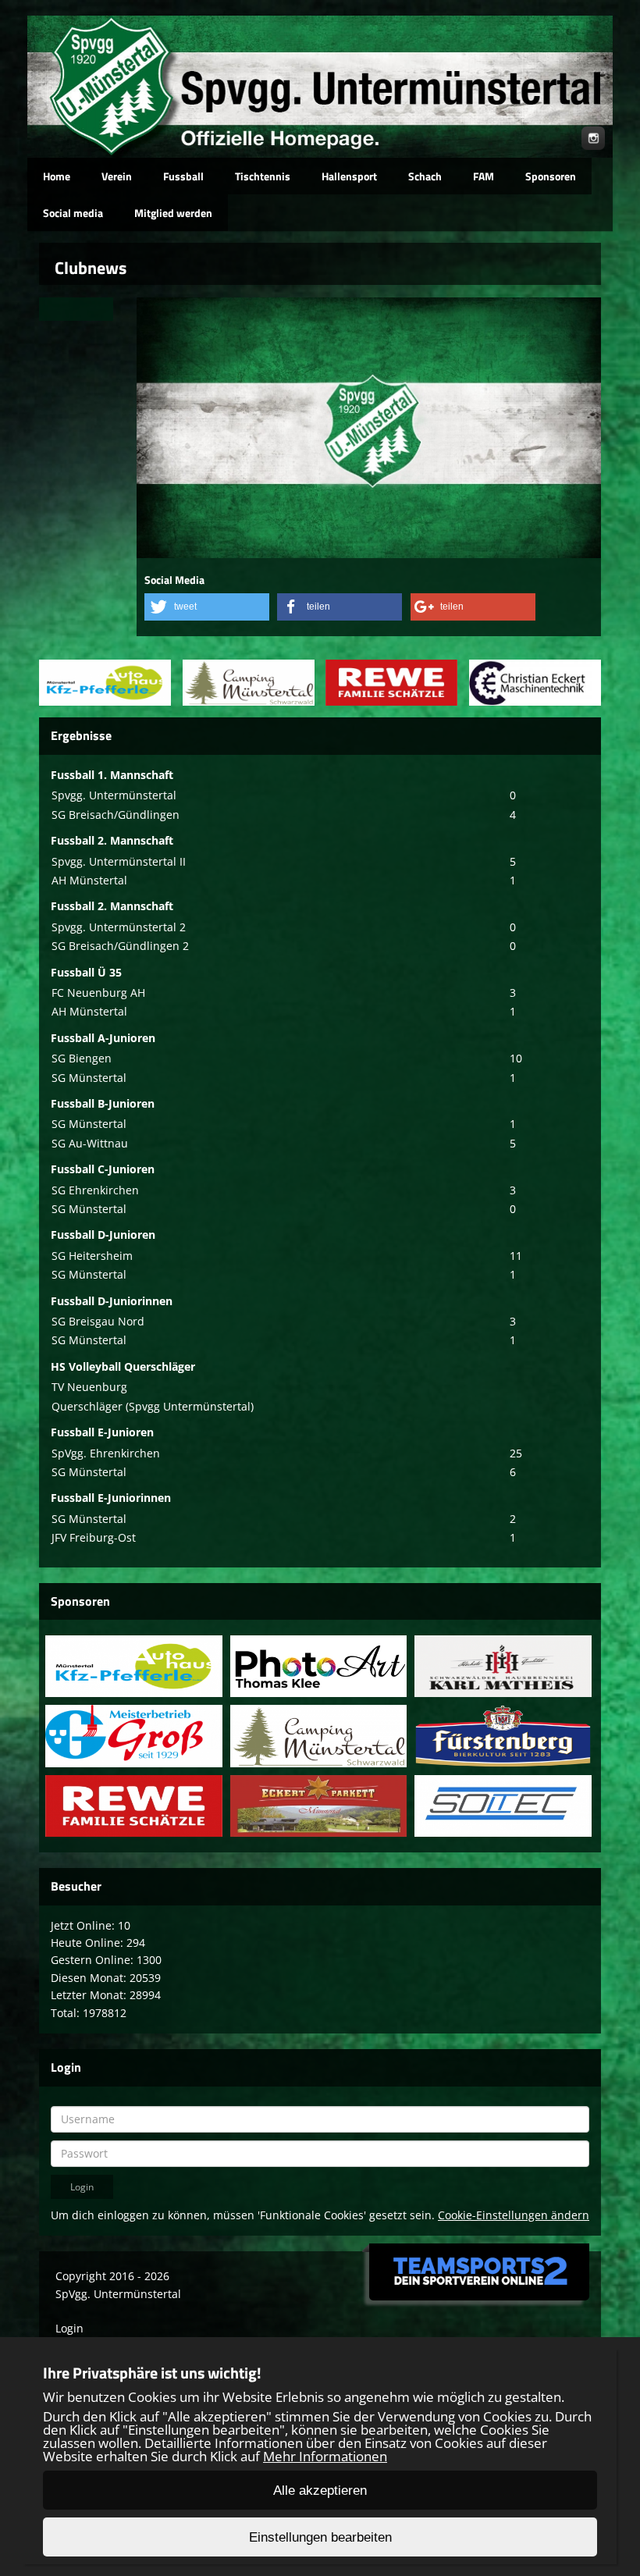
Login (69, 2328)
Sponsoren (551, 176)
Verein (117, 176)
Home (57, 176)
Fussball (183, 176)
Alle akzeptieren (320, 2491)
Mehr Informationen (325, 2456)
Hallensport (349, 176)
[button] (207, 607)
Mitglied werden (173, 213)
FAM (484, 176)
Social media (73, 213)
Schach (425, 176)
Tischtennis (263, 176)
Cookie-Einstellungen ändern (514, 2215)
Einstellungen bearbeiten (320, 2537)
